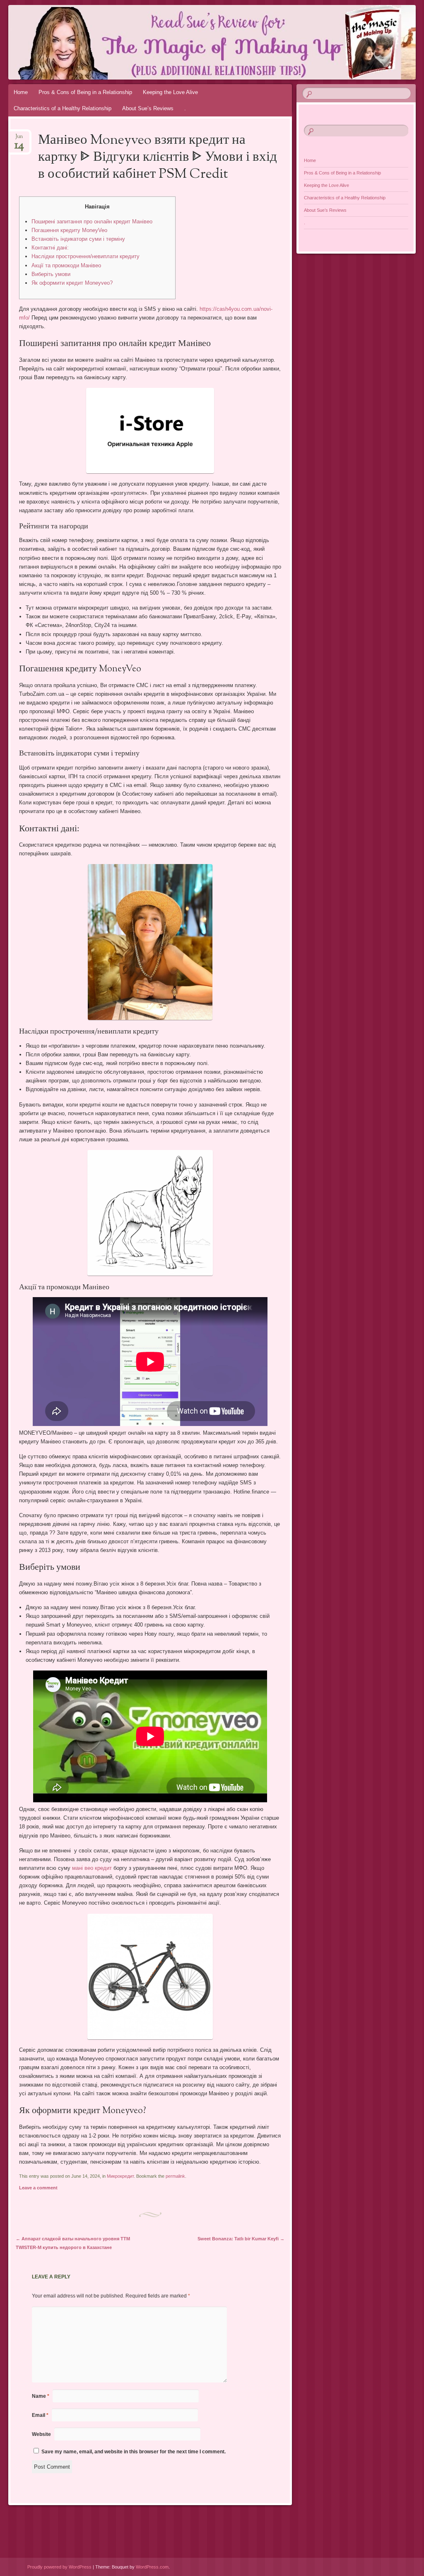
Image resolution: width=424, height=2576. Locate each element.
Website (41, 2434)
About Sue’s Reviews (148, 108)
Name (41, 2396)
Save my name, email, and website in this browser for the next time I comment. (134, 2452)
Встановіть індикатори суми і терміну (78, 239)
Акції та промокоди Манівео (66, 265)
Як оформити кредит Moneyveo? (72, 283)
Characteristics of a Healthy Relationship (63, 108)
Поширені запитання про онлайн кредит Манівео (92, 222)
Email (40, 2415)
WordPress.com (152, 2567)
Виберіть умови (51, 274)
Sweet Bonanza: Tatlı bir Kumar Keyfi (241, 2239)
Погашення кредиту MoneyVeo (69, 230)
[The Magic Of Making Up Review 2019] (178, 42)
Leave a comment (38, 2188)
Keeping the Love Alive (170, 92)
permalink (175, 2176)
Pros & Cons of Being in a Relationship (85, 92)
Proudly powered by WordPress (59, 2567)
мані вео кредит (92, 1868)
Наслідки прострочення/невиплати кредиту (86, 256)
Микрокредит (120, 2176)
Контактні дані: (50, 248)
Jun (19, 139)
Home (21, 92)
